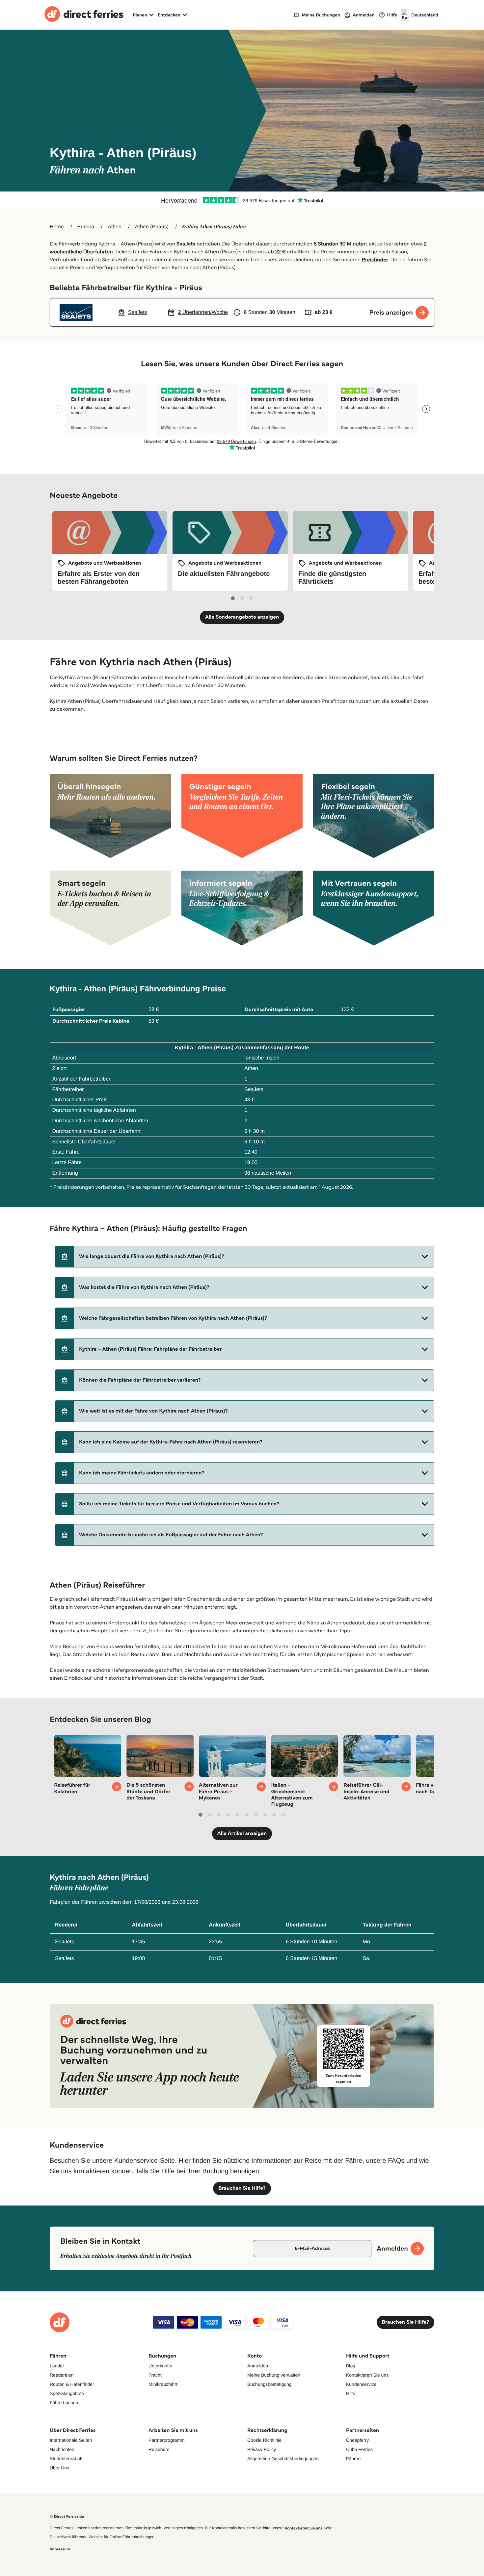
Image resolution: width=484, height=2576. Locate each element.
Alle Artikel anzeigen (242, 1834)
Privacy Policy (262, 2449)
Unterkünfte (160, 2366)
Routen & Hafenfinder (72, 2384)
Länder (57, 2366)
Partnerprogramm (167, 2440)
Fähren (353, 2459)
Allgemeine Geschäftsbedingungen (283, 2459)
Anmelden (258, 2366)
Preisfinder (375, 260)
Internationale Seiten (71, 2440)
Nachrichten (62, 2449)
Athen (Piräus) (152, 227)
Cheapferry (357, 2440)
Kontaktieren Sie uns (367, 2375)
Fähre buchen (64, 2403)
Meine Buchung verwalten (274, 2375)
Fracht (155, 2375)
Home (57, 227)
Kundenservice (361, 2384)
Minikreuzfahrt (163, 2384)
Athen (115, 227)
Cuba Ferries (359, 2449)
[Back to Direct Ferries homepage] (84, 15)
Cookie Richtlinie (264, 2440)
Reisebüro (159, 2449)
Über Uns (59, 2468)
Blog (351, 2366)
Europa (86, 227)
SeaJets (186, 244)
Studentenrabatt (66, 2459)
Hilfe (351, 2393)
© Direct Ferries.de (67, 2517)
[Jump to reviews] (242, 200)
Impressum (60, 2549)
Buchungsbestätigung (269, 2384)
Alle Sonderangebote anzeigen (242, 617)
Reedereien (62, 2375)
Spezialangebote (67, 2393)
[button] (245, 1257)
